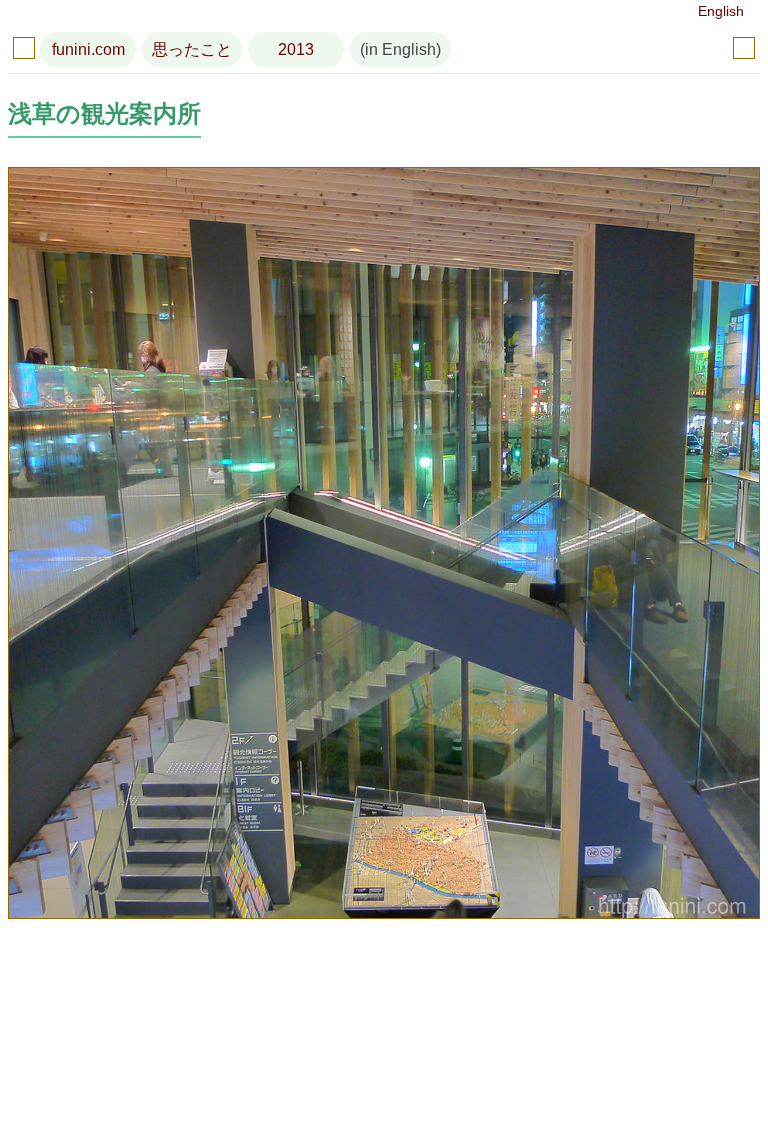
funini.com (88, 49)
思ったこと (192, 49)
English (721, 11)
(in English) (400, 49)
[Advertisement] (384, 1027)
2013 (296, 49)
